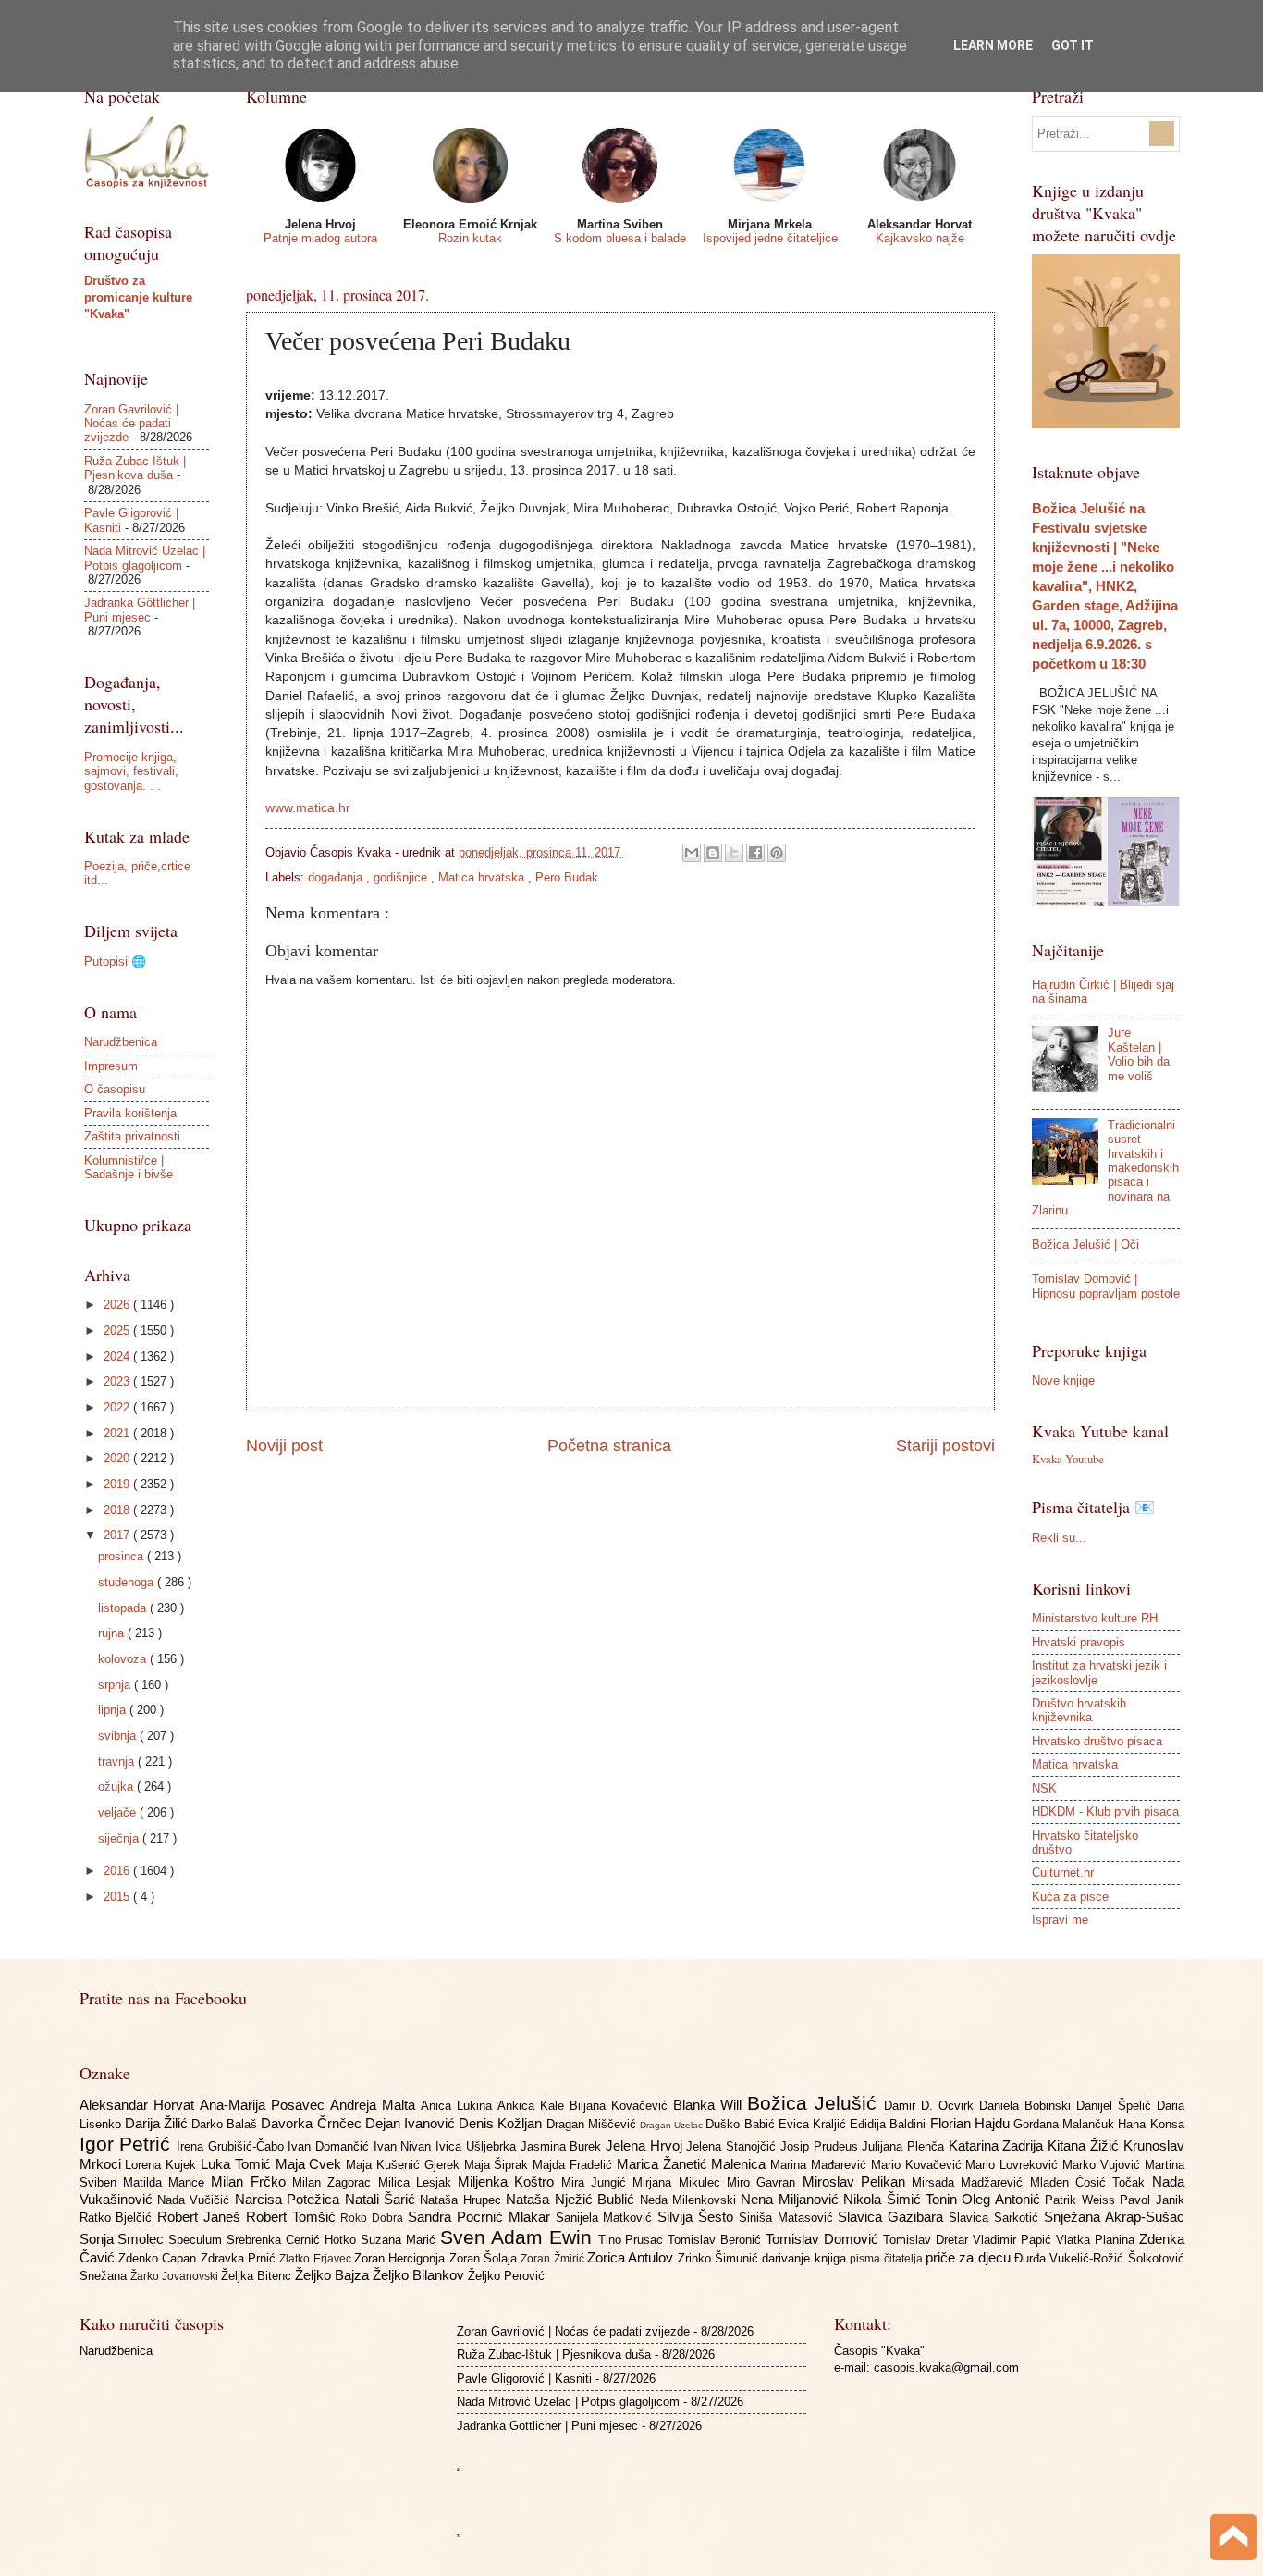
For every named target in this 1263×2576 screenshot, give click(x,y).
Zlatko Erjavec (317, 2259)
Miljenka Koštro (509, 2182)
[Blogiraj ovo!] (713, 853)
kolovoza (124, 1659)
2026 (118, 1305)
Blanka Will (710, 2105)
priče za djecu (970, 2257)
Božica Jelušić (815, 2103)
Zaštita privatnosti (132, 1136)
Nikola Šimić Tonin (902, 2199)
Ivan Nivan (405, 2146)
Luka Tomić (238, 2164)
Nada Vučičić (196, 2200)
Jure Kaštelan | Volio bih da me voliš (1139, 1054)
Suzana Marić (400, 2240)
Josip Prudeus (821, 2146)
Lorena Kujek (163, 2165)
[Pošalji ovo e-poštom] (692, 853)
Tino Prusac (633, 2240)
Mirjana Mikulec (680, 2182)
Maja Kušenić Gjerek (405, 2165)
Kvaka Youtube (1068, 1459)
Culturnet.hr (1063, 1873)
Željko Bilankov (420, 2275)
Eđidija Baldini (889, 2124)
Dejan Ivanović (412, 2123)
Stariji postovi (945, 1446)
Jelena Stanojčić (733, 2146)
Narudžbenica (121, 1042)
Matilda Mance (167, 2182)
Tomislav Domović (824, 2239)
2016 (118, 1871)
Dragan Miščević (593, 2124)
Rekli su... (1059, 1538)
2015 (118, 1897)
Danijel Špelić (1116, 2106)
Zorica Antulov (632, 2257)
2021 (118, 1433)
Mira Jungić (597, 2182)
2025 (118, 1331)
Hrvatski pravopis (1079, 1642)
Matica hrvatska (483, 877)
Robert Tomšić (294, 2217)
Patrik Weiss (1082, 2200)
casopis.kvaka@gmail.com (946, 2367)
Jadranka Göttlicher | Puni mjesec (140, 610)
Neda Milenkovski (691, 2200)
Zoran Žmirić (554, 2259)
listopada (124, 1608)
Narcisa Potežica (290, 2199)
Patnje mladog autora (320, 238)
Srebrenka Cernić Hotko (294, 2240)
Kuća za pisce (1070, 1897)
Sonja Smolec (124, 2239)
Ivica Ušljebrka (478, 2146)
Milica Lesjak (418, 2182)
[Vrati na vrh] (1233, 2539)
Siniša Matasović (789, 2218)
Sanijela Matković (607, 2218)
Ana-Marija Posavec (265, 2105)
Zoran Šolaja (485, 2258)
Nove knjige (1063, 1380)
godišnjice (402, 877)
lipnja (114, 1710)
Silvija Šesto (698, 2217)
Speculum (197, 2240)
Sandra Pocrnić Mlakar (481, 2217)
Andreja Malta (375, 2105)
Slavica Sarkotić (996, 2218)
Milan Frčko (251, 2182)
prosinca (123, 1556)
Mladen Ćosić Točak (1091, 2182)
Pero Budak (567, 877)
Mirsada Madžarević (971, 2182)
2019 (118, 1484)
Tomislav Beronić (717, 2240)
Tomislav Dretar (928, 2240)
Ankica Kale (533, 2106)
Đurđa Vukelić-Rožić (1071, 2258)
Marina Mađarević (821, 2165)
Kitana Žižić (1085, 2145)
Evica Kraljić (814, 2124)
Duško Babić (742, 2124)
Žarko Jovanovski (176, 2276)
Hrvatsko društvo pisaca (1097, 1741)
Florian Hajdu (972, 2123)
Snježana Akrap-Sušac (1114, 2217)
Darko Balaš (226, 2124)
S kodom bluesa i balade (620, 238)
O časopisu (115, 1089)
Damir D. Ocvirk (932, 2106)
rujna (113, 1633)
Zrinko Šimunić (720, 2258)
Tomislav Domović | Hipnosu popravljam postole (1106, 1286)
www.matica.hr (308, 808)
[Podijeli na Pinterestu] (777, 853)
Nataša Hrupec (463, 2200)
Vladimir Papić (1014, 2240)
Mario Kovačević (919, 2165)
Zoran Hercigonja (402, 2258)
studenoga (128, 1582)
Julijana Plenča (905, 2146)
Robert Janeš (202, 2217)
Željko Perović (506, 2276)
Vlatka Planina (1097, 2240)
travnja (118, 1762)
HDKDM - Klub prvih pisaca (1105, 1812)
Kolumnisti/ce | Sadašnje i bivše (129, 1167)
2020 (118, 1458)
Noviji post (284, 1446)
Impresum (111, 1066)
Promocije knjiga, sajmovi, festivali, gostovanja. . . (131, 771)
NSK (1044, 1788)
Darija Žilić (158, 2123)
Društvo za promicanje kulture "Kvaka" (138, 297)
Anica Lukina (459, 2106)
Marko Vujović (1104, 2165)
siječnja (120, 1838)
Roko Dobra (374, 2218)
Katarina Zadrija (998, 2145)
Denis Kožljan (502, 2123)
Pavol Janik (1152, 2200)
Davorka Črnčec (313, 2123)
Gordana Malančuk (1066, 2124)
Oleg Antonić (1003, 2199)
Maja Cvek (311, 2164)
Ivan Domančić (330, 2146)
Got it (1073, 45)
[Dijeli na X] (734, 853)
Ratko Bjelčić (119, 2218)
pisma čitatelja (888, 2259)
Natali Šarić (383, 2199)
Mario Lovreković (1014, 2165)
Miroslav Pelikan (858, 2182)
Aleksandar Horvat (140, 2105)
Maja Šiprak (499, 2165)
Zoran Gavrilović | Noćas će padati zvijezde (131, 424)
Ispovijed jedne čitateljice (770, 238)
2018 (118, 1510)
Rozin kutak (470, 238)
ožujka (117, 1787)
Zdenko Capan (159, 2258)
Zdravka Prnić (240, 2258)
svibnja (119, 1736)
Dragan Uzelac (673, 2125)
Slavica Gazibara (893, 2217)
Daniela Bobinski (1028, 2106)
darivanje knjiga (806, 2258)
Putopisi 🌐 (115, 961)
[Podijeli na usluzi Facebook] (755, 853)
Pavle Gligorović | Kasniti (524, 2379)
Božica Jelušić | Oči (1085, 1245)
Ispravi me (1060, 1920)
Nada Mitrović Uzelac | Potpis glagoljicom (145, 558)
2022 (118, 1407)
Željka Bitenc (258, 2276)
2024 (118, 1356)
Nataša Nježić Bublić (572, 2199)
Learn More (993, 45)
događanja (337, 877)
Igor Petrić (128, 2144)
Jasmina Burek (563, 2146)
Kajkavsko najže (920, 238)
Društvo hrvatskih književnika (1079, 1710)
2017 (118, 1535)
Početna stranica (609, 1446)
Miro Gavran (765, 2182)
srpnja (116, 1685)
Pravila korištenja (130, 1113)
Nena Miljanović (792, 2199)
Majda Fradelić (575, 2165)
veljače (119, 1812)
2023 (118, 1381)
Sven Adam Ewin (519, 2237)
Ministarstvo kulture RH (1095, 1618)
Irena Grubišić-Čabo (232, 2146)
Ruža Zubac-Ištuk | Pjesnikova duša (135, 468)
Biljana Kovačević (621, 2106)
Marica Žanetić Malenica (693, 2164)
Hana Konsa (1151, 2124)
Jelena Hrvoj (646, 2145)
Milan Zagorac (335, 2182)
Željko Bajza (334, 2275)
